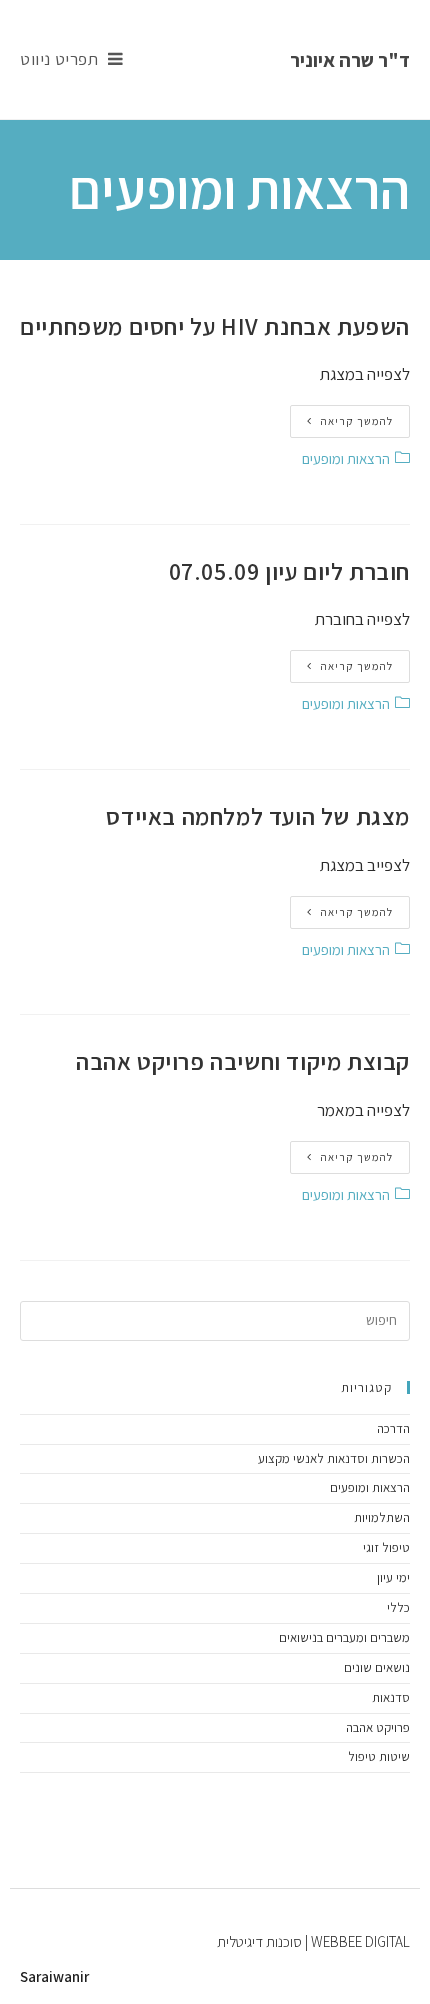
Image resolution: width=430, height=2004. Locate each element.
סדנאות (391, 1697)
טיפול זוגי (386, 1547)
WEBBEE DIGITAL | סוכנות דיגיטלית (313, 1941)
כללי (398, 1607)
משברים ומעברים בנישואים (344, 1637)
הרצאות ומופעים (346, 458)
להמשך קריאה (356, 421)
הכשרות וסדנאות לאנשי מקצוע (334, 1458)
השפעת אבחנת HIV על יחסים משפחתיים (215, 326)
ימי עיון (393, 1577)
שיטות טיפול (379, 1756)
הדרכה (393, 1428)
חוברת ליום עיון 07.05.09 (289, 571)
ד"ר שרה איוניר (350, 60)
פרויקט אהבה (378, 1727)
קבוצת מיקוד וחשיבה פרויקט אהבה (243, 1061)
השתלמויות (382, 1517)
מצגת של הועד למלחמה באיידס (258, 816)
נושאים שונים (377, 1667)
